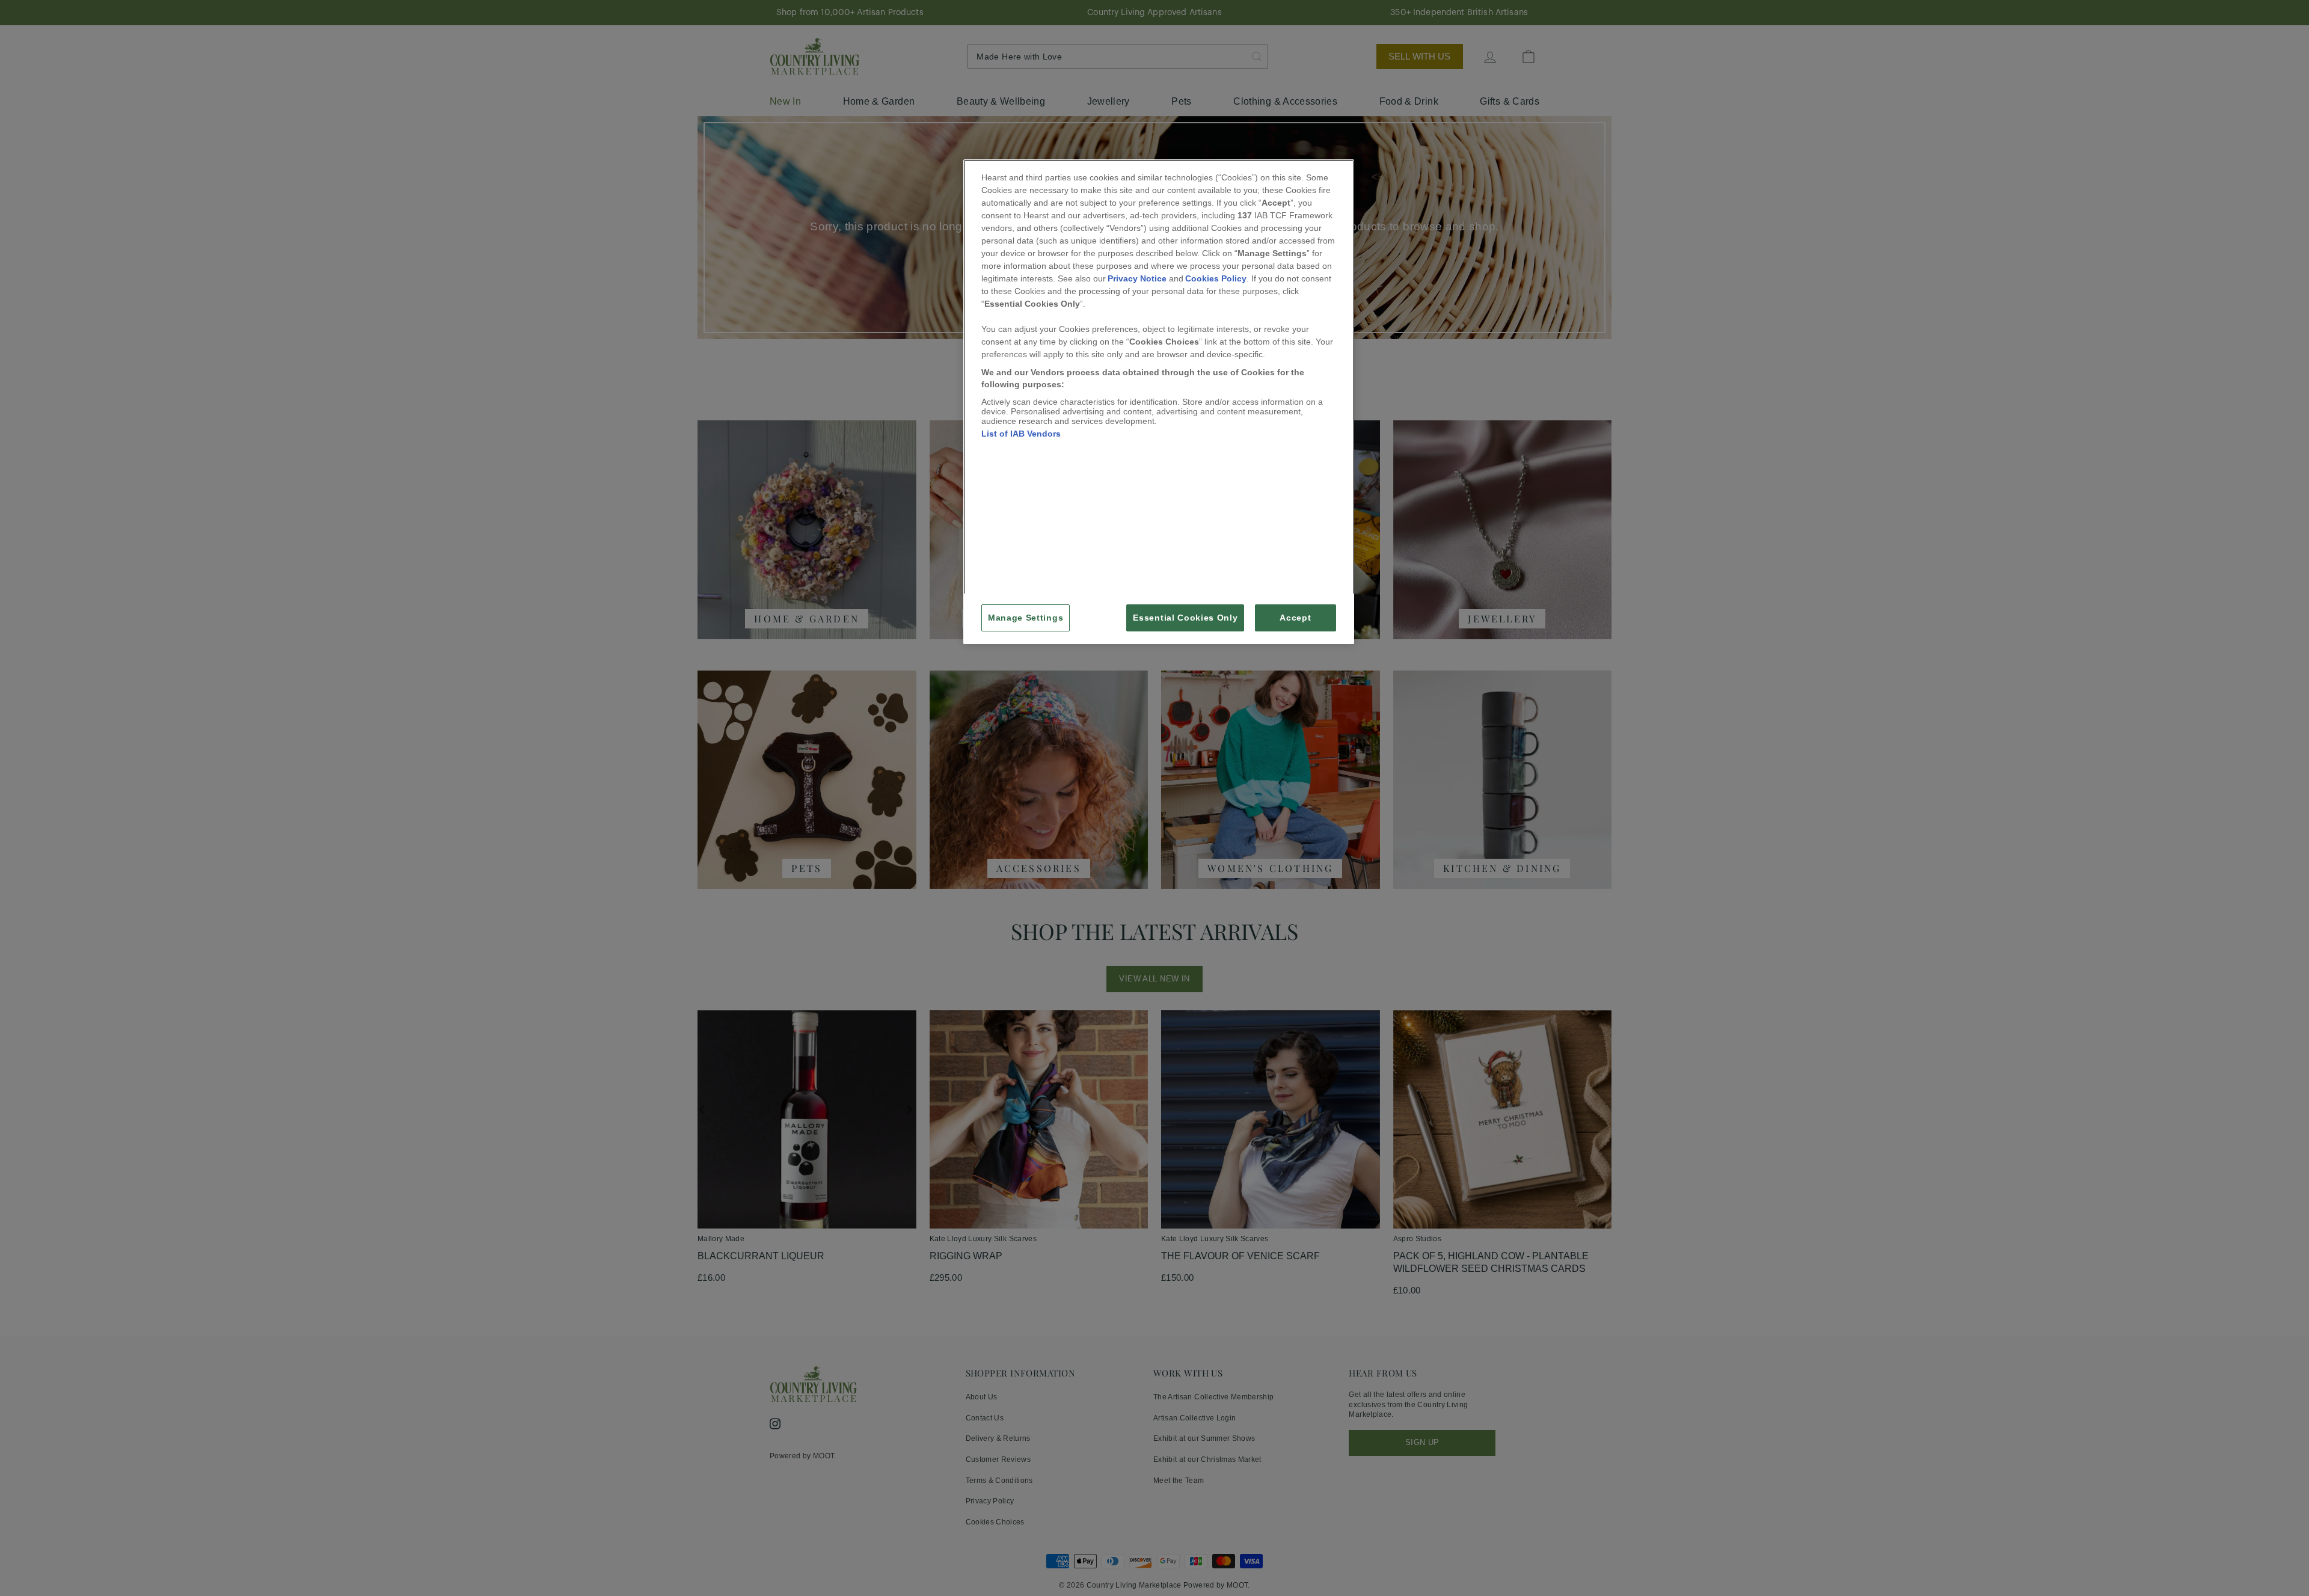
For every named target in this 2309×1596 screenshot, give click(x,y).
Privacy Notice (1137, 278)
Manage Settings (1026, 618)
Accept (1295, 618)
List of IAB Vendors (1021, 434)
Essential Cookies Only (1185, 618)
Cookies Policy (1216, 278)
